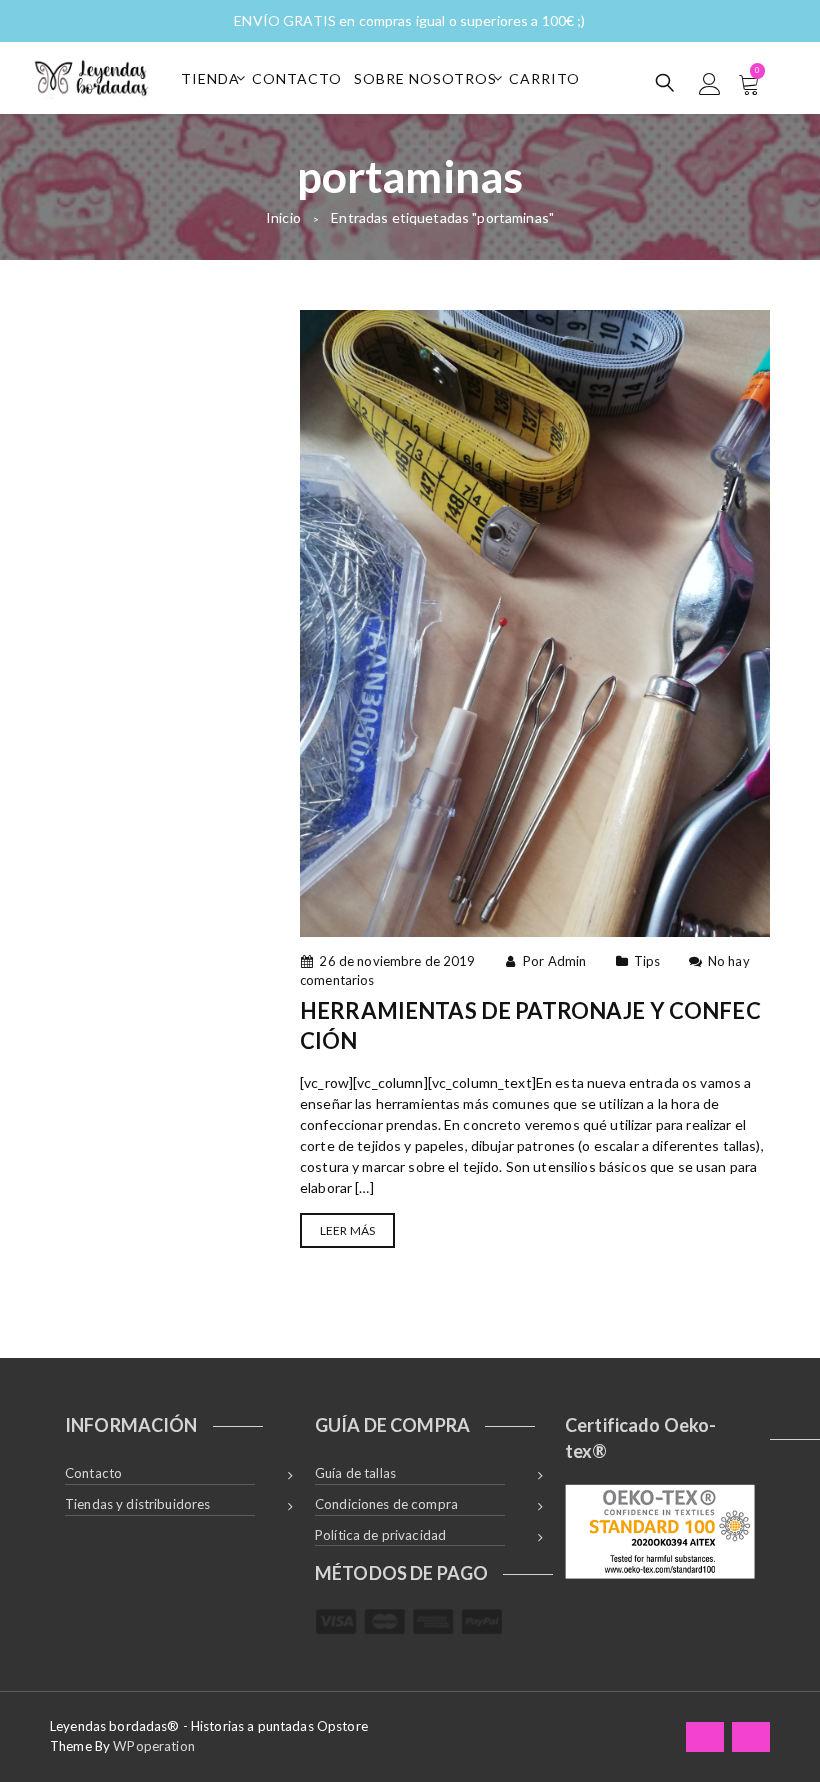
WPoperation (154, 1746)
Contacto (297, 78)
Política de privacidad (380, 1535)
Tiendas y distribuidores (137, 1504)
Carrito (544, 78)
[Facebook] (705, 1736)
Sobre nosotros (425, 78)
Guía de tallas (355, 1473)
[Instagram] (751, 1736)
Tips (647, 961)
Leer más (347, 1230)
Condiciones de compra (386, 1504)
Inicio (283, 217)
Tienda (210, 78)
